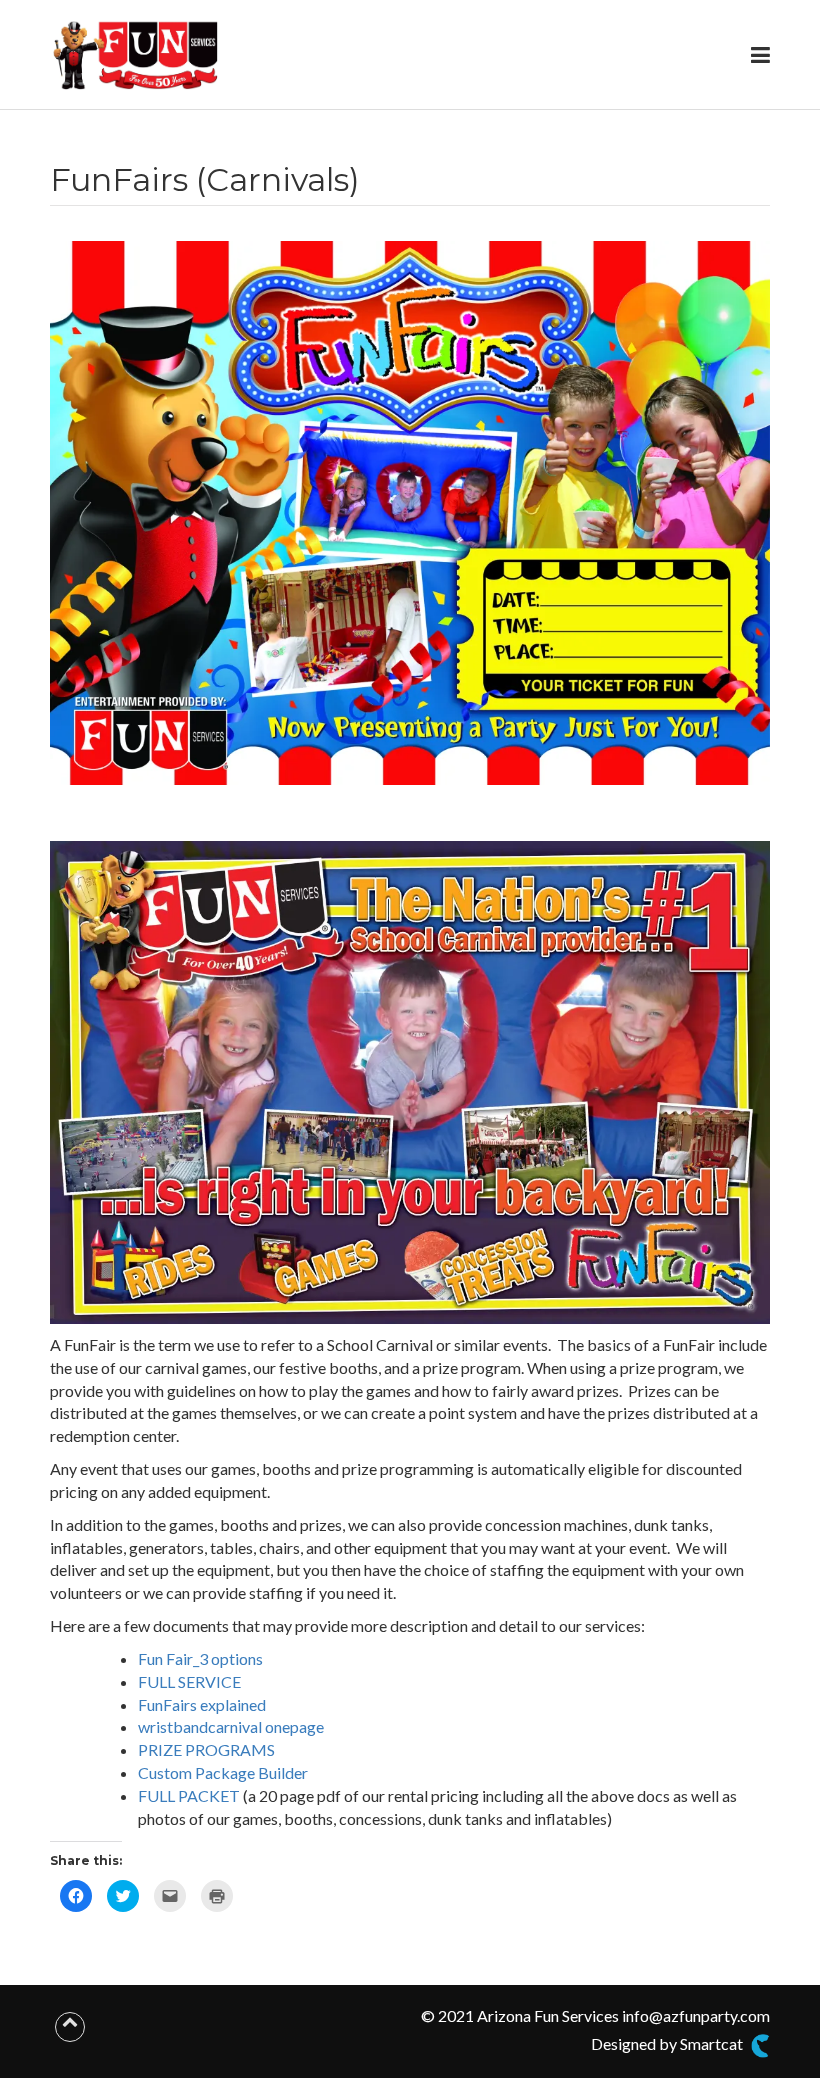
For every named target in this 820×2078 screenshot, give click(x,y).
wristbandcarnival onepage (231, 1726)
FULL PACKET (189, 1795)
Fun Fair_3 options (200, 1658)
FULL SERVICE (189, 1681)
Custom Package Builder (223, 1772)
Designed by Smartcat (668, 2043)
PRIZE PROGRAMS (206, 1749)
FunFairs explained (202, 1704)
